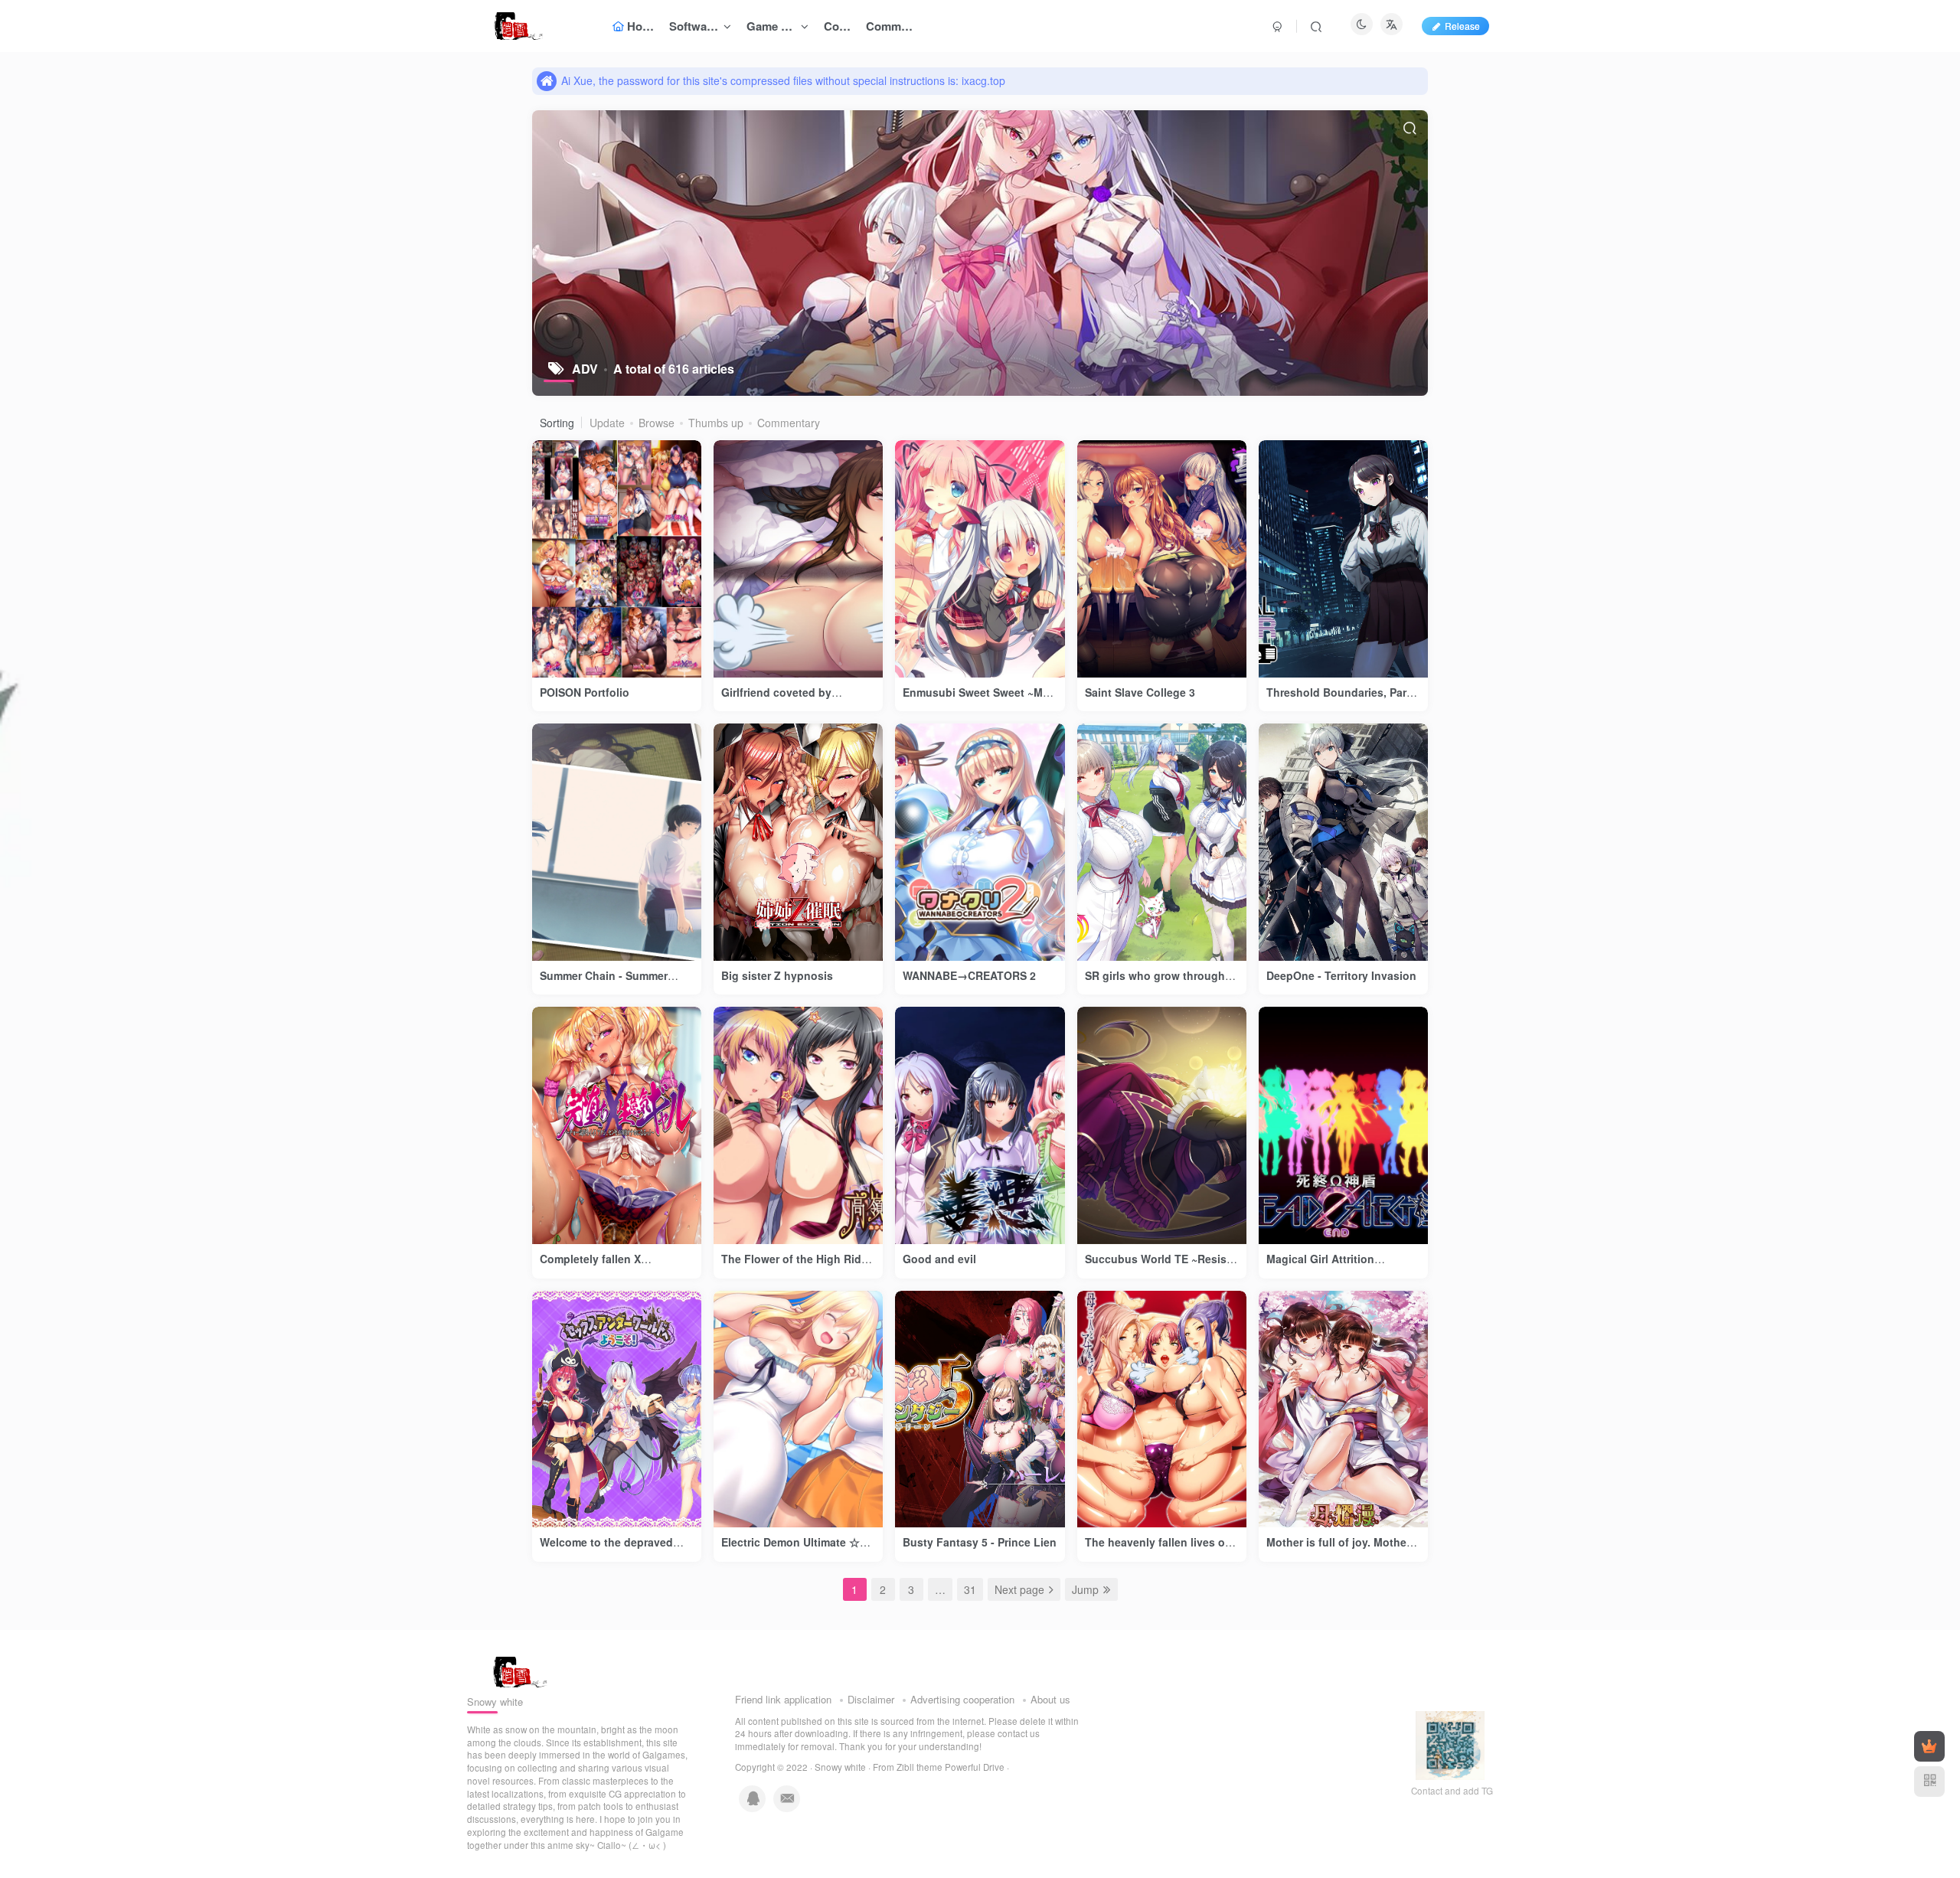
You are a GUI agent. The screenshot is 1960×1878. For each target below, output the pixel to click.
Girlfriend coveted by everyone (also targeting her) (797, 700)
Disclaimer (871, 1699)
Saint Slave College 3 (1140, 692)
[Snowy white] (516, 1671)
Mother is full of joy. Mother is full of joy (1338, 1550)
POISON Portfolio (585, 692)
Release (1462, 26)
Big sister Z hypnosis (777, 975)
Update (607, 423)
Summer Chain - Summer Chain (604, 983)
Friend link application (783, 1699)
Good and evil (939, 1259)
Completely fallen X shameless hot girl (590, 1266)
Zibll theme (921, 1767)
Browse (657, 423)
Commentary (789, 423)
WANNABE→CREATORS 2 (969, 975)
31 (970, 1589)
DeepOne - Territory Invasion (1341, 975)
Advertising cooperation (962, 1699)
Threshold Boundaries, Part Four (1338, 700)
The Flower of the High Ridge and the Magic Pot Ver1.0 (798, 1266)
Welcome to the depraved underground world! (606, 1550)
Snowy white (840, 1767)
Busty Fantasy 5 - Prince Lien (980, 1542)
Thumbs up (716, 423)
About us (1050, 1699)
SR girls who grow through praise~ (1155, 983)
